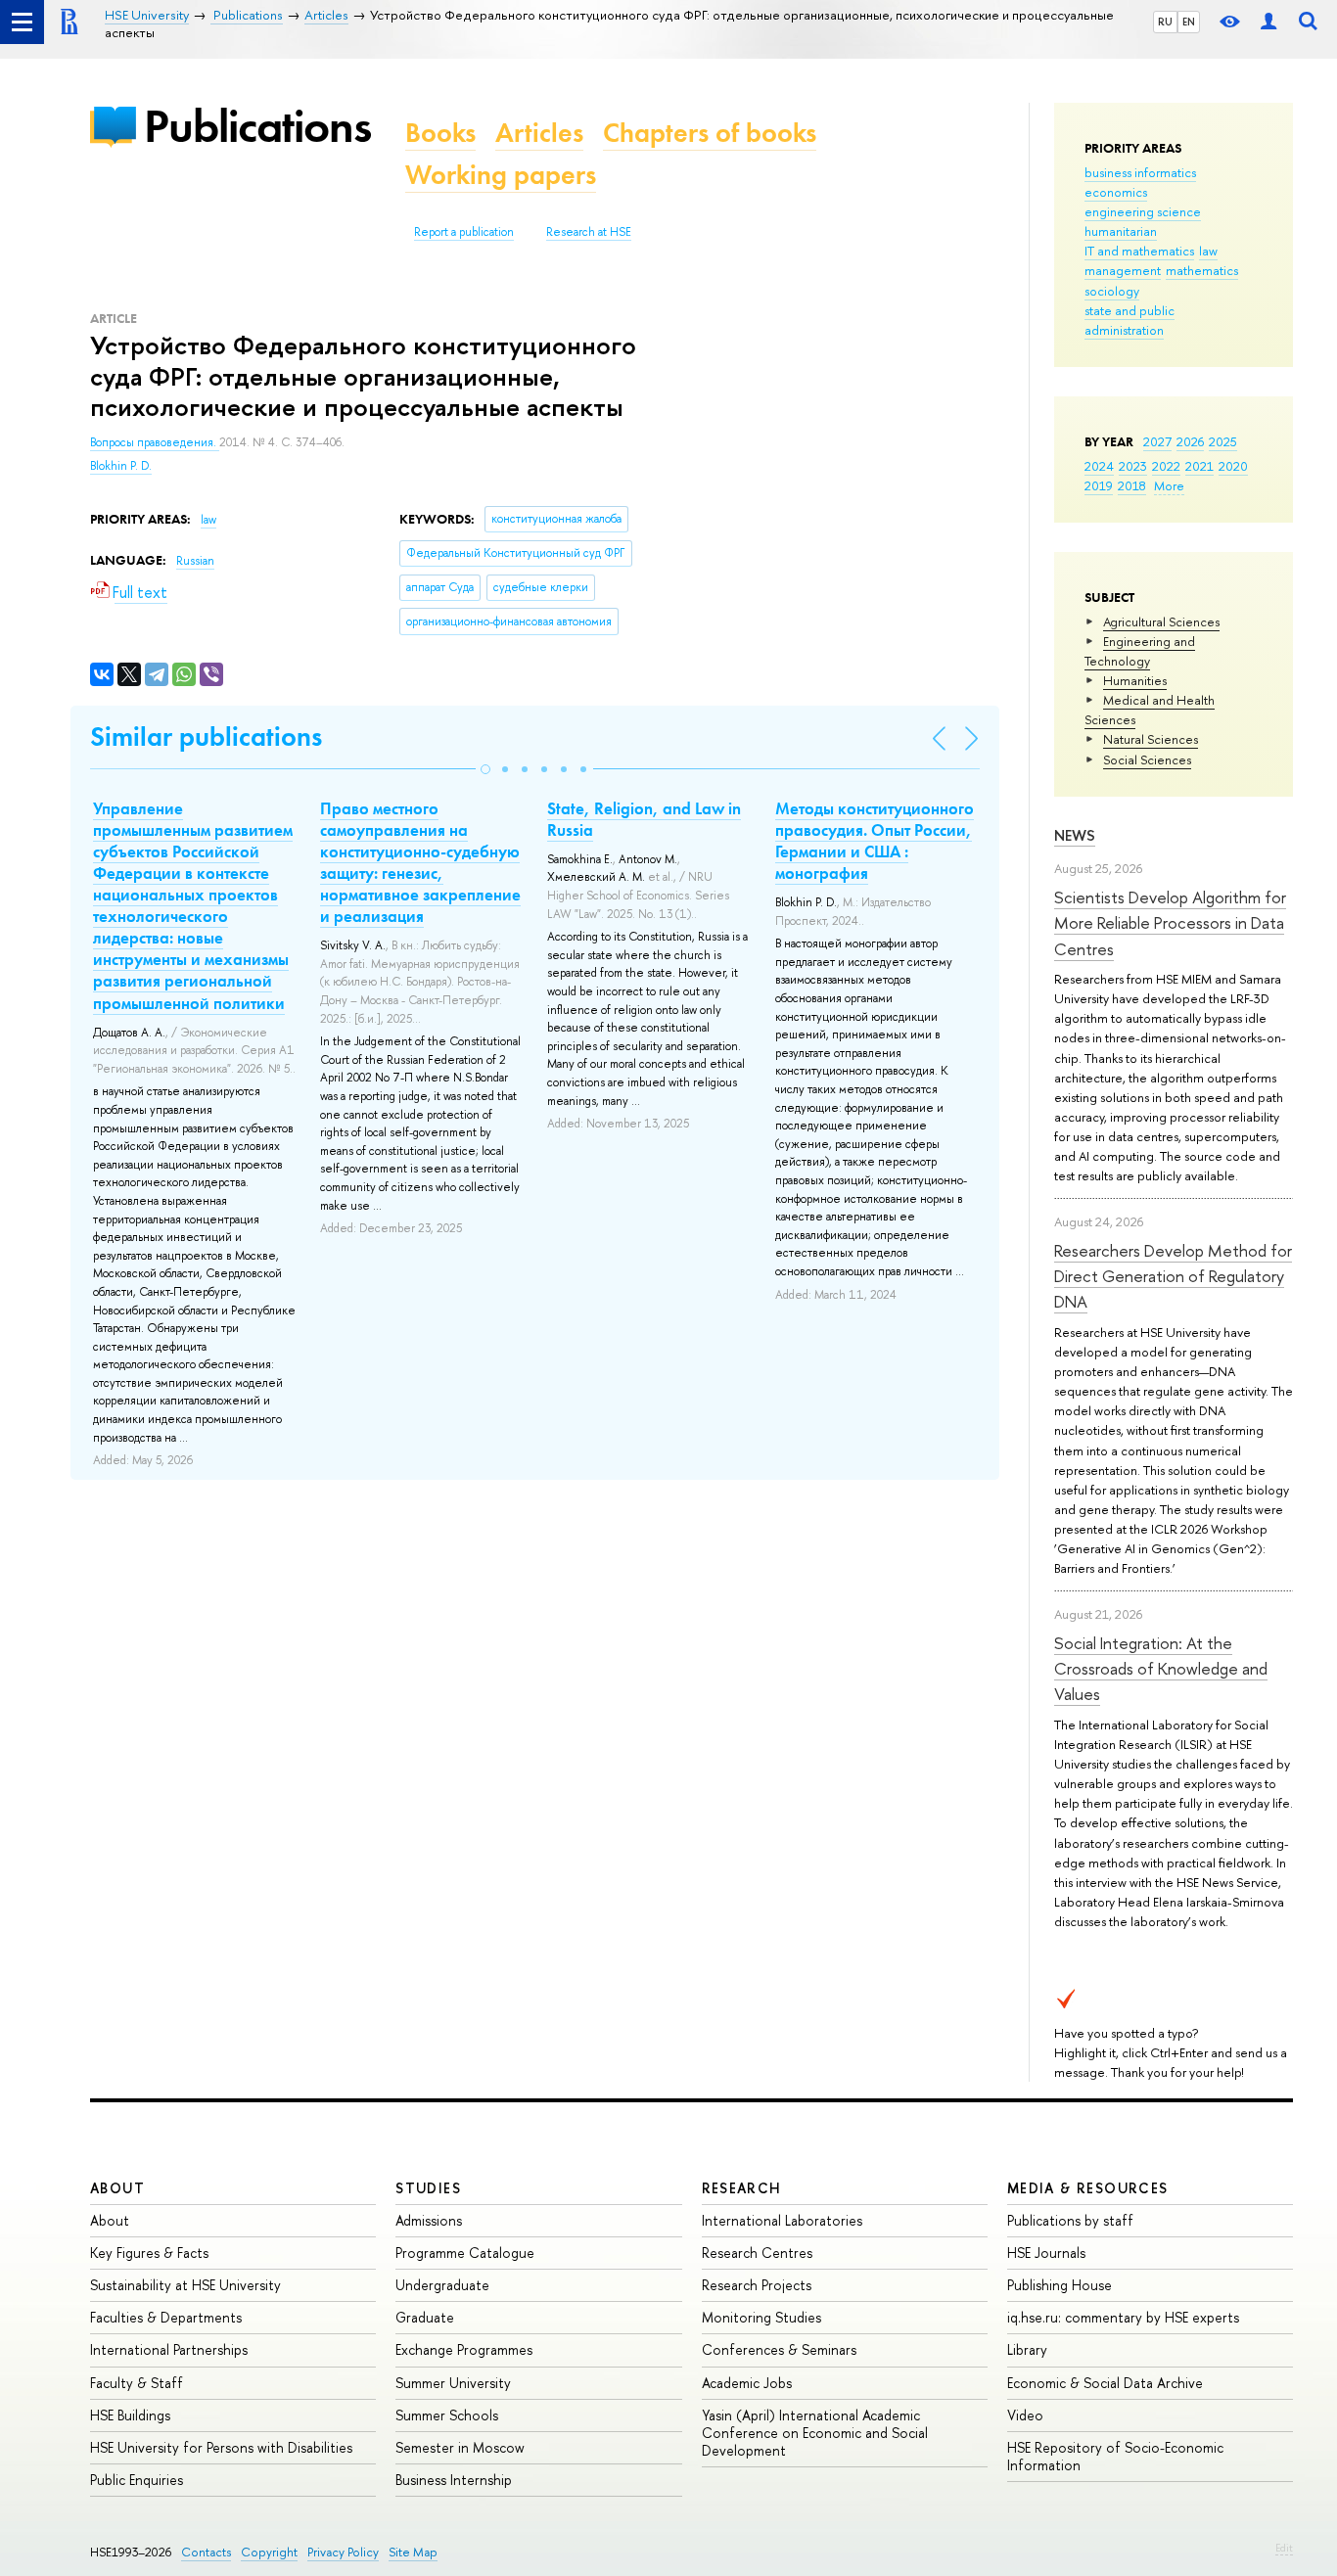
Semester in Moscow (460, 2447)
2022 (1166, 466)
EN (1189, 22)
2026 (1190, 441)
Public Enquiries (137, 2480)
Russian (195, 561)
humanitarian (1121, 231)
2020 (1233, 466)
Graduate (425, 2317)
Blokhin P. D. (121, 466)
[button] (485, 769)
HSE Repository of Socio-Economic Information (1115, 2456)
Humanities (1135, 680)
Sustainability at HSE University (185, 2285)
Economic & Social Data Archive (1105, 2383)
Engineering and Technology (1140, 651)
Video (1025, 2415)
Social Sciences (1147, 759)
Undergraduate (442, 2285)
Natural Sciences (1151, 739)
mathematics (1202, 270)
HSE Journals (1046, 2253)
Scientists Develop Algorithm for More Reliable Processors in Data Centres (1170, 923)
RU (1165, 22)
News (1075, 835)
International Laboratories (782, 2220)
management (1123, 270)
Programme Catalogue (465, 2253)
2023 (1133, 466)
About (117, 2188)
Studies (428, 2188)
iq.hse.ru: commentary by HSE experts (1123, 2317)
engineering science (1143, 211)
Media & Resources (1088, 2188)
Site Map (413, 2552)
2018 (1132, 485)
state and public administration (1130, 320)
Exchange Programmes (464, 2349)
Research (742, 2188)
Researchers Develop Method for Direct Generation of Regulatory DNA (1173, 1276)
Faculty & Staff (137, 2383)
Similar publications (206, 736)
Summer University (453, 2383)
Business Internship (454, 2480)
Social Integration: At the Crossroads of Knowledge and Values (1161, 1669)
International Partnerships (169, 2349)
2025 (1223, 441)
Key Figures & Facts (149, 2253)
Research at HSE (589, 232)
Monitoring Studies (761, 2317)
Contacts (206, 2552)
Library (1027, 2349)
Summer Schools (447, 2415)
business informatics (1140, 172)
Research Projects (757, 2285)
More (1169, 485)
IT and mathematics (1139, 251)
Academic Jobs (747, 2383)
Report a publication (464, 232)
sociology (1112, 291)
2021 (1199, 466)
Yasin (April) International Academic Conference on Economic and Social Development (815, 2433)
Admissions (429, 2220)
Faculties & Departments (166, 2317)
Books (440, 133)
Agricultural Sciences (1161, 621)
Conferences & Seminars (779, 2349)
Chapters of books (710, 133)
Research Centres (757, 2253)
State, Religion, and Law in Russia (644, 819)
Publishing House (1060, 2285)
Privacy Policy (343, 2552)
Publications (257, 126)
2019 (1099, 485)
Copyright (269, 2552)
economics (1116, 192)
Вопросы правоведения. (155, 442)
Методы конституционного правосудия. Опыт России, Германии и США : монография (875, 841)
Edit (1284, 2548)
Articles (539, 133)
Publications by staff (1070, 2220)
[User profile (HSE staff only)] (1268, 22)
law (1208, 251)
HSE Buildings (130, 2415)
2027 (1157, 441)
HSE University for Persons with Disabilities (221, 2447)
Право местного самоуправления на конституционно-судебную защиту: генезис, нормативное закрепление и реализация (420, 862)
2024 (1099, 466)
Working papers (501, 175)
